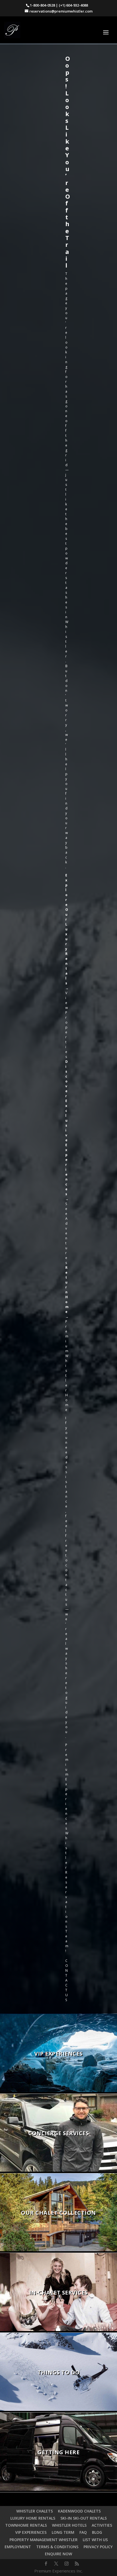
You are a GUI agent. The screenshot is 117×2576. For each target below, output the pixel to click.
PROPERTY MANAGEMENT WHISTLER (44, 2540)
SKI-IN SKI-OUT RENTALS (84, 2518)
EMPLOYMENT (18, 2547)
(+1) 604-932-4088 (73, 5)
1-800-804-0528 (42, 5)
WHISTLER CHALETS (35, 2511)
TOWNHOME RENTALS (26, 2525)
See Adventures (66, 1233)
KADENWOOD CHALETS (79, 2511)
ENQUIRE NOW (59, 2554)
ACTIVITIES (102, 2525)
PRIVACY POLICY (98, 2547)
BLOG (97, 2532)
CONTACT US (67, 1980)
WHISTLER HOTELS (69, 2525)
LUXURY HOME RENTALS (33, 2518)
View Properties (67, 1025)
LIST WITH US (95, 2540)
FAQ (83, 2532)
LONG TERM (63, 2532)
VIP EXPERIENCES (31, 2532)
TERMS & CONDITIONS (57, 2547)
